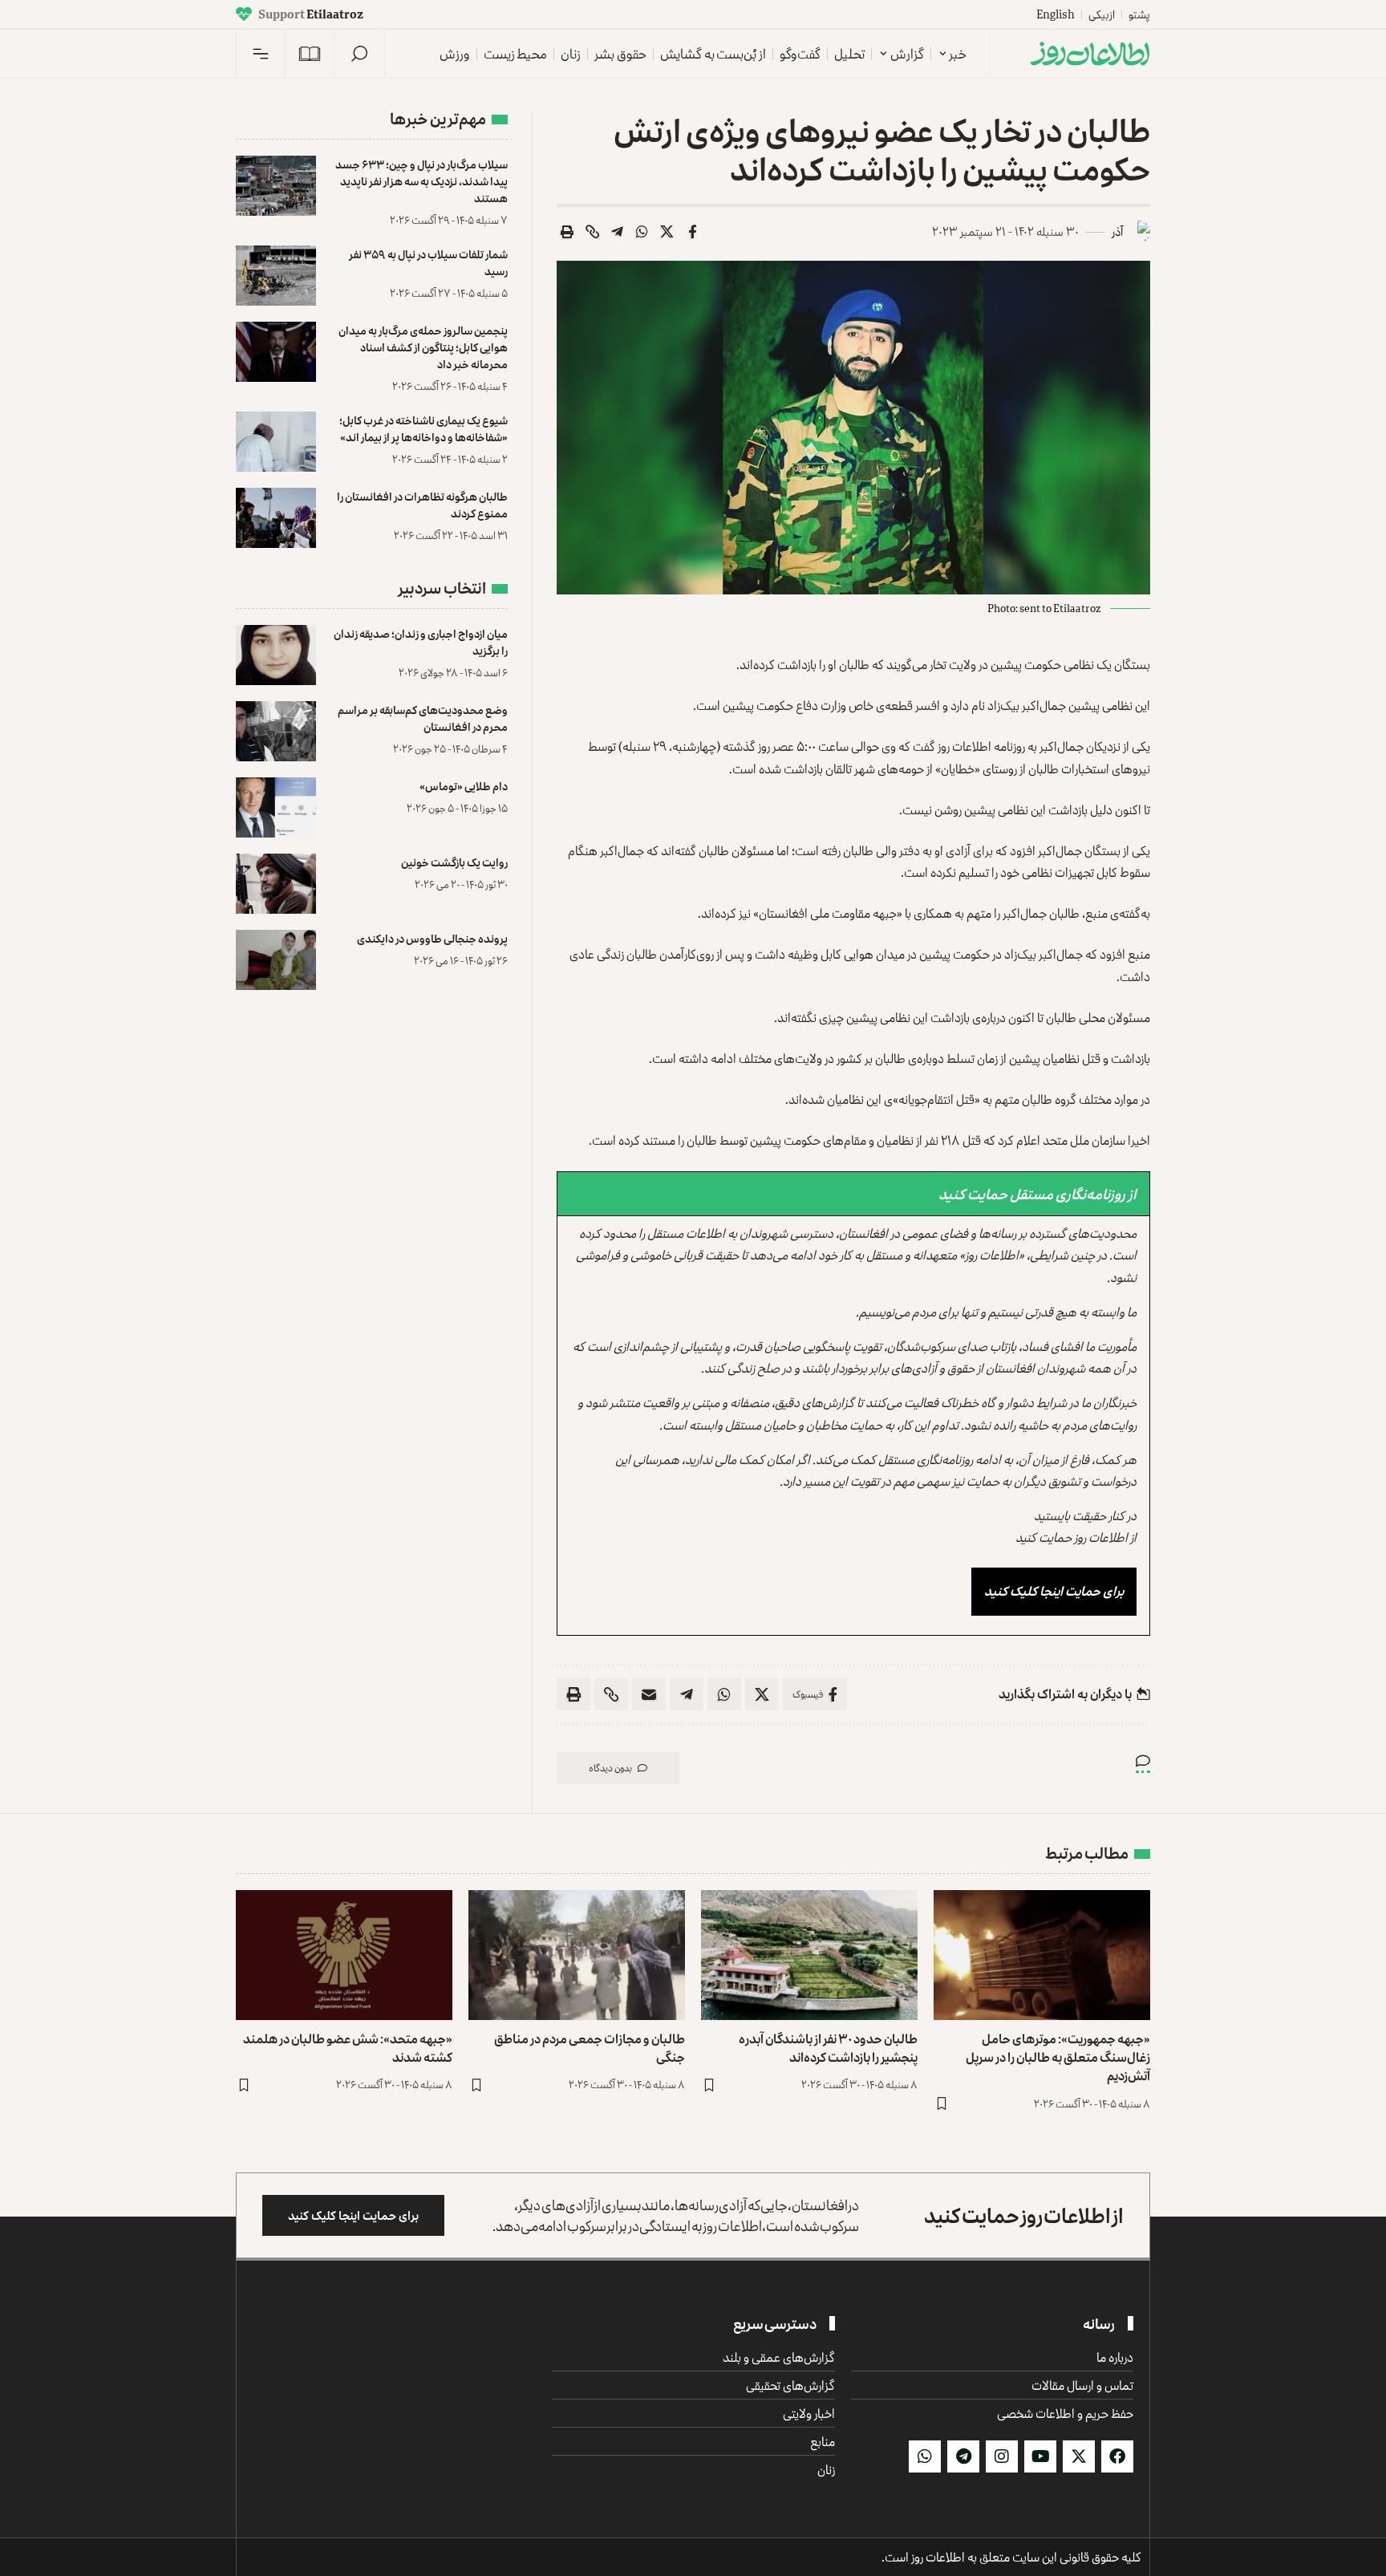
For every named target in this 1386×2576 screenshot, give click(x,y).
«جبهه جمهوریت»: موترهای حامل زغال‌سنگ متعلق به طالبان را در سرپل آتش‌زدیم (1058, 2057)
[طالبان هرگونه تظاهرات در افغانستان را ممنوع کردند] (276, 518)
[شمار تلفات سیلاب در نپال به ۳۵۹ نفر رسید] (276, 276)
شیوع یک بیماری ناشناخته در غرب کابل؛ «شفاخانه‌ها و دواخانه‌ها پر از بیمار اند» (423, 428)
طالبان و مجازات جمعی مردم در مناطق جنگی (590, 2048)
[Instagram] (1002, 2456)
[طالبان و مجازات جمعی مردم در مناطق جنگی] (577, 1955)
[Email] (649, 1694)
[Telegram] (963, 2456)
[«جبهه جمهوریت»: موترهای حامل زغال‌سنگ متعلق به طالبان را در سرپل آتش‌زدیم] (1042, 1955)
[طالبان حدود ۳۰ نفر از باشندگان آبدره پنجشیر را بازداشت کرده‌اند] (809, 1955)
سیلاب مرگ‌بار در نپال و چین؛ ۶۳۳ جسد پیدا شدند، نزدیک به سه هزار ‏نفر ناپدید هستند (421, 181)
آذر (1117, 231)
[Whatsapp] (925, 2456)
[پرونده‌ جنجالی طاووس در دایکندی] (276, 960)
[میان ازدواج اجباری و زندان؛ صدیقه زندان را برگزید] (276, 655)
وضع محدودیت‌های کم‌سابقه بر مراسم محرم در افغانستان (423, 718)
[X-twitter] (1079, 2456)
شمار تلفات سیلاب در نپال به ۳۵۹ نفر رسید (428, 262)
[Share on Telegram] (618, 232)
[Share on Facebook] (692, 232)
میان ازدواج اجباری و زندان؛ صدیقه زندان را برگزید (421, 642)
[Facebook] (1117, 2456)
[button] (359, 54)
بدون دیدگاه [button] (610, 1768)
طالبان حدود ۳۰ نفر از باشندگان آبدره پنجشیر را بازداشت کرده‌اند (828, 2048)
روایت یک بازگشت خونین (454, 862)
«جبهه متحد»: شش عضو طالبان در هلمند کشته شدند (348, 2048)
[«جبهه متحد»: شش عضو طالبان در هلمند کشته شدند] (344, 1955)
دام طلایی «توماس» (464, 786)
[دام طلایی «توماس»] (276, 807)
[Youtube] (1040, 2456)
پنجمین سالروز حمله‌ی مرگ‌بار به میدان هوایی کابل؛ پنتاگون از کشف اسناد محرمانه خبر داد (423, 347)
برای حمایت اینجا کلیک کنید (1054, 1591)
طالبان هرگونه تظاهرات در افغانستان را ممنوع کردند (422, 505)
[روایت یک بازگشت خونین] (276, 884)
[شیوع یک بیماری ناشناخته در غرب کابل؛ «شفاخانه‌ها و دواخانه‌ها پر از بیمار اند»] (276, 442)
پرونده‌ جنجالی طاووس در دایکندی (432, 938)
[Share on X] (667, 232)
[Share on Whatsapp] (642, 232)
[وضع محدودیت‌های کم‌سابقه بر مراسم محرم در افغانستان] (276, 731)
